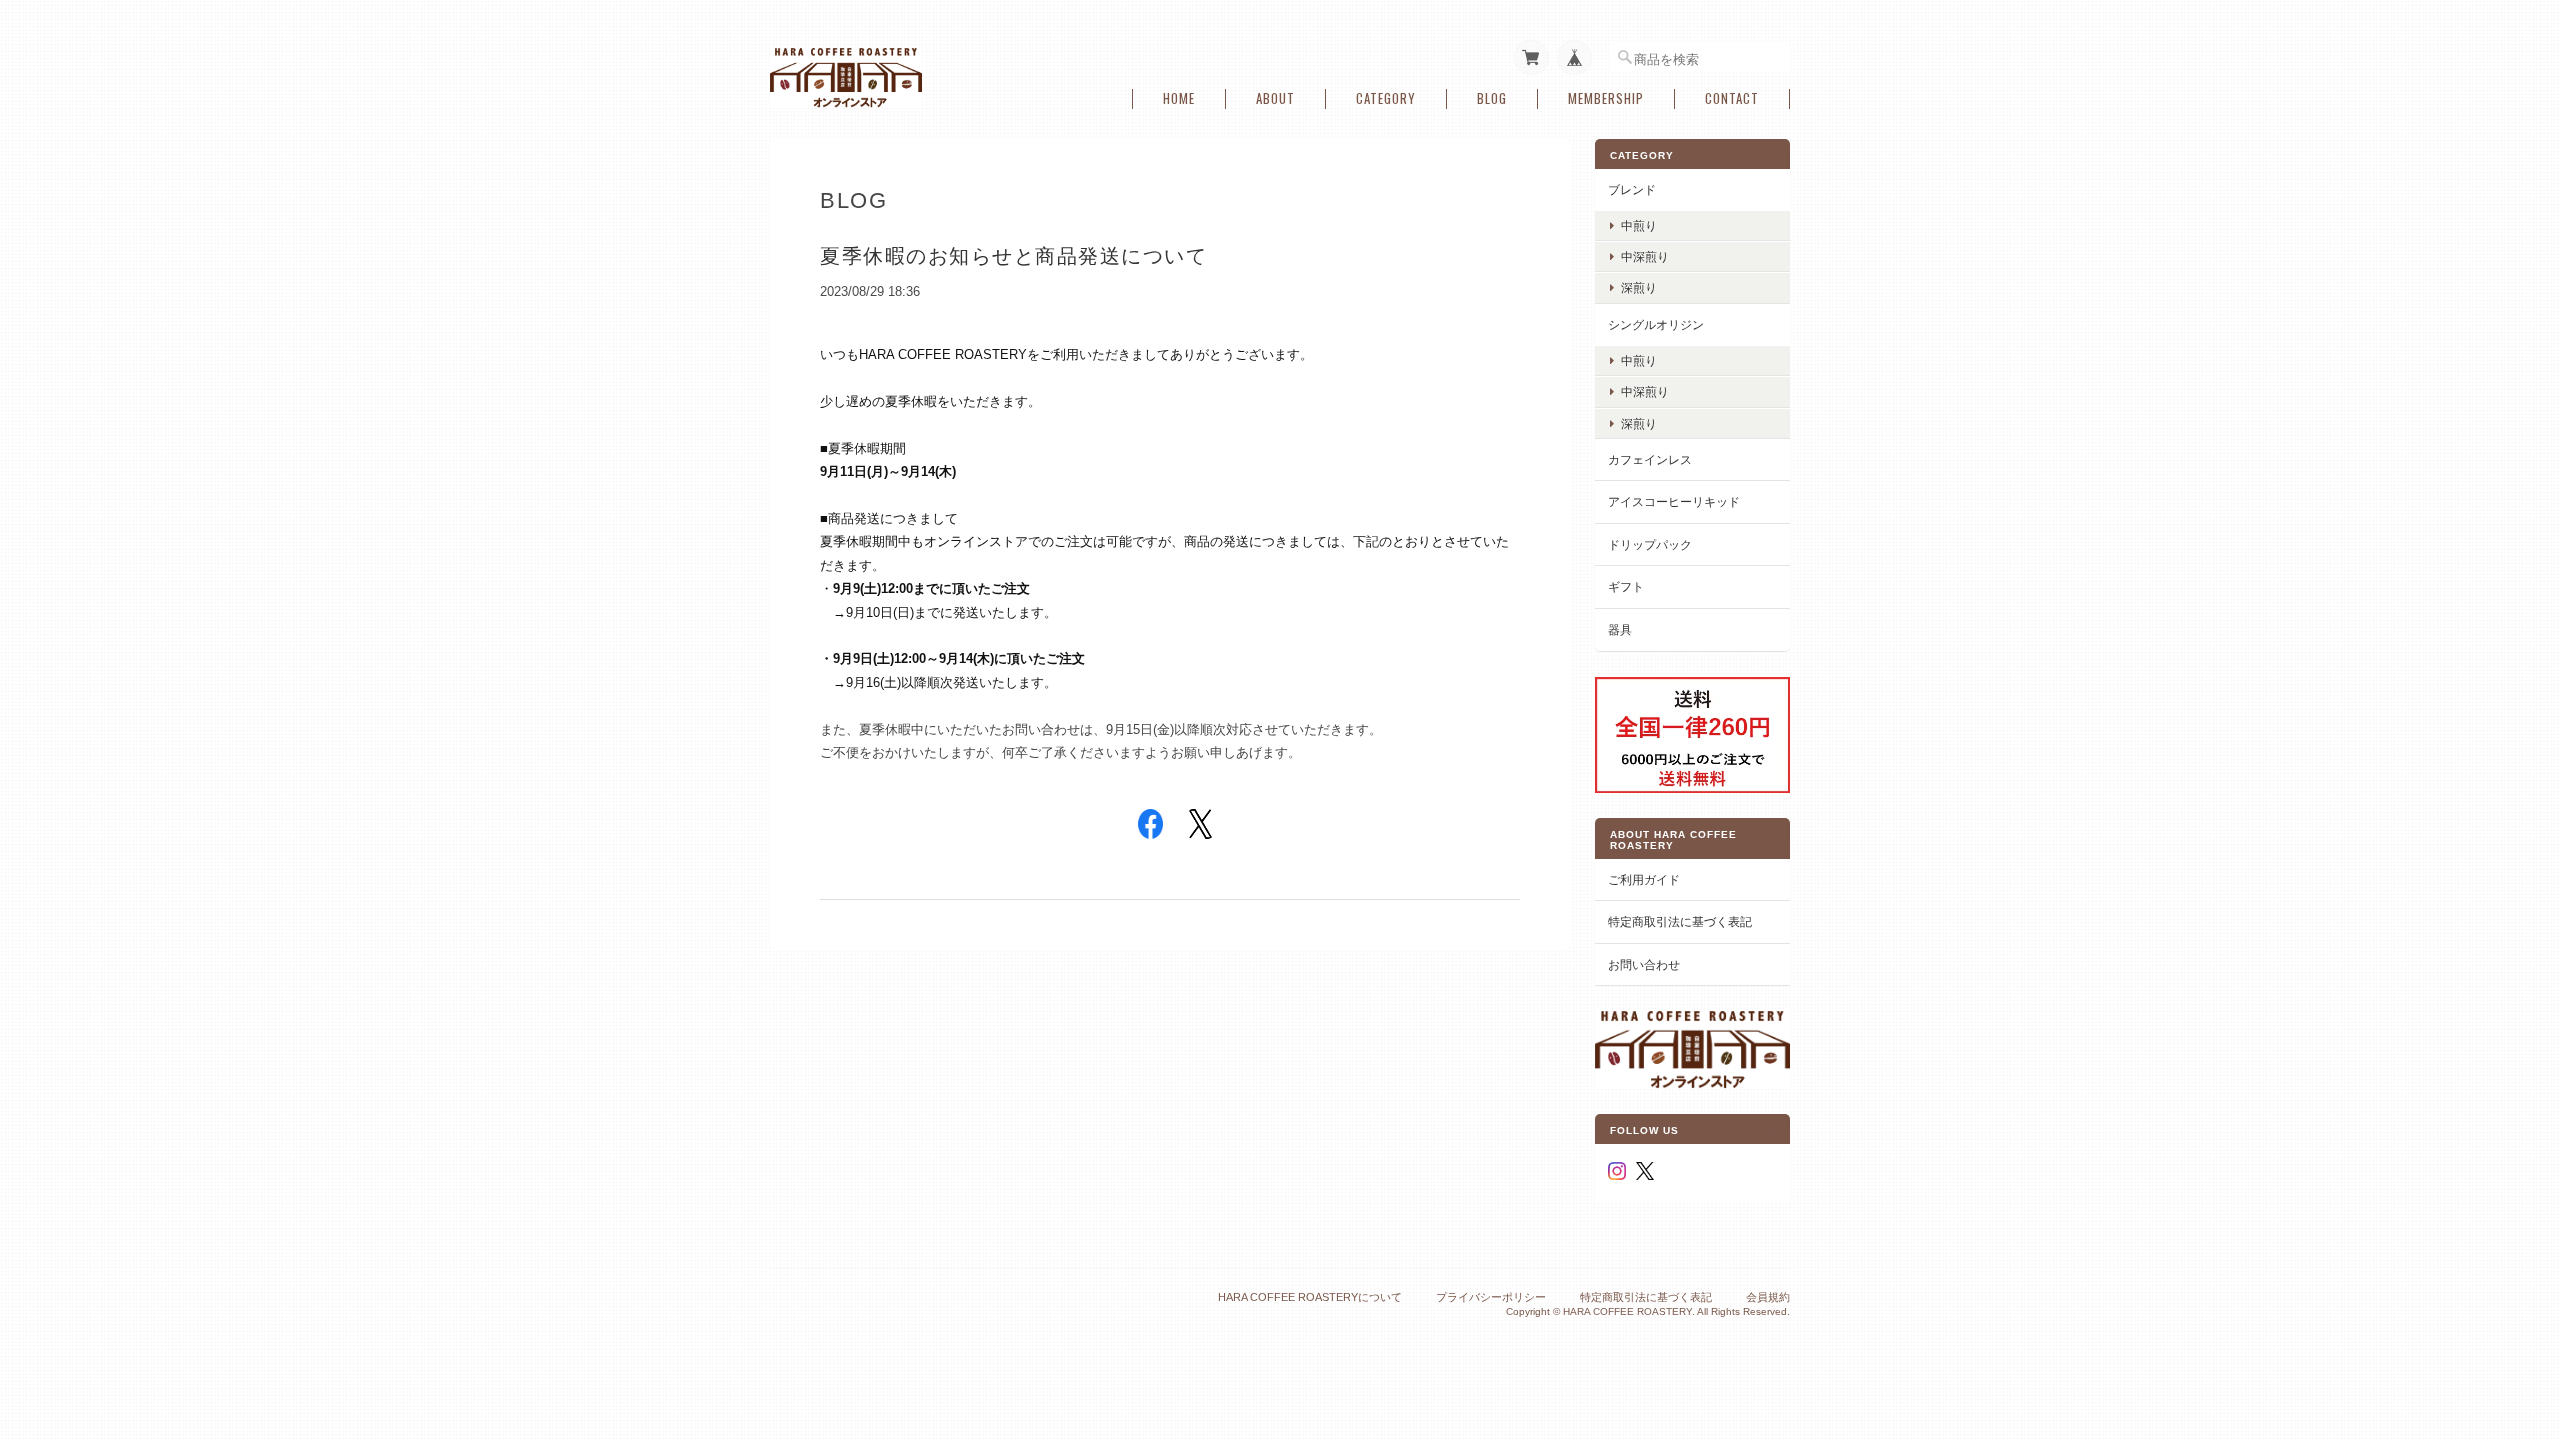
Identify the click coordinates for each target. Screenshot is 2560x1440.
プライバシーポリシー (1491, 1297)
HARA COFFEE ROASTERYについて (1310, 1297)
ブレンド (1632, 189)
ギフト (1626, 586)
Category (1386, 98)
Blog (1492, 98)
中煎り (1639, 225)
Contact (1732, 98)
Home (1179, 98)
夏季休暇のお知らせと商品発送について (1013, 256)
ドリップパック (1650, 544)
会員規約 (1768, 1297)
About (1275, 98)
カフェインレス (1650, 459)
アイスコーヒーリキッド (1674, 501)
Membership (1606, 98)
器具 (1620, 629)
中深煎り (1645, 256)
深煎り (1639, 287)
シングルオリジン (1656, 324)
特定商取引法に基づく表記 (1680, 921)
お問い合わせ (1644, 964)
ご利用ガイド (1644, 879)
